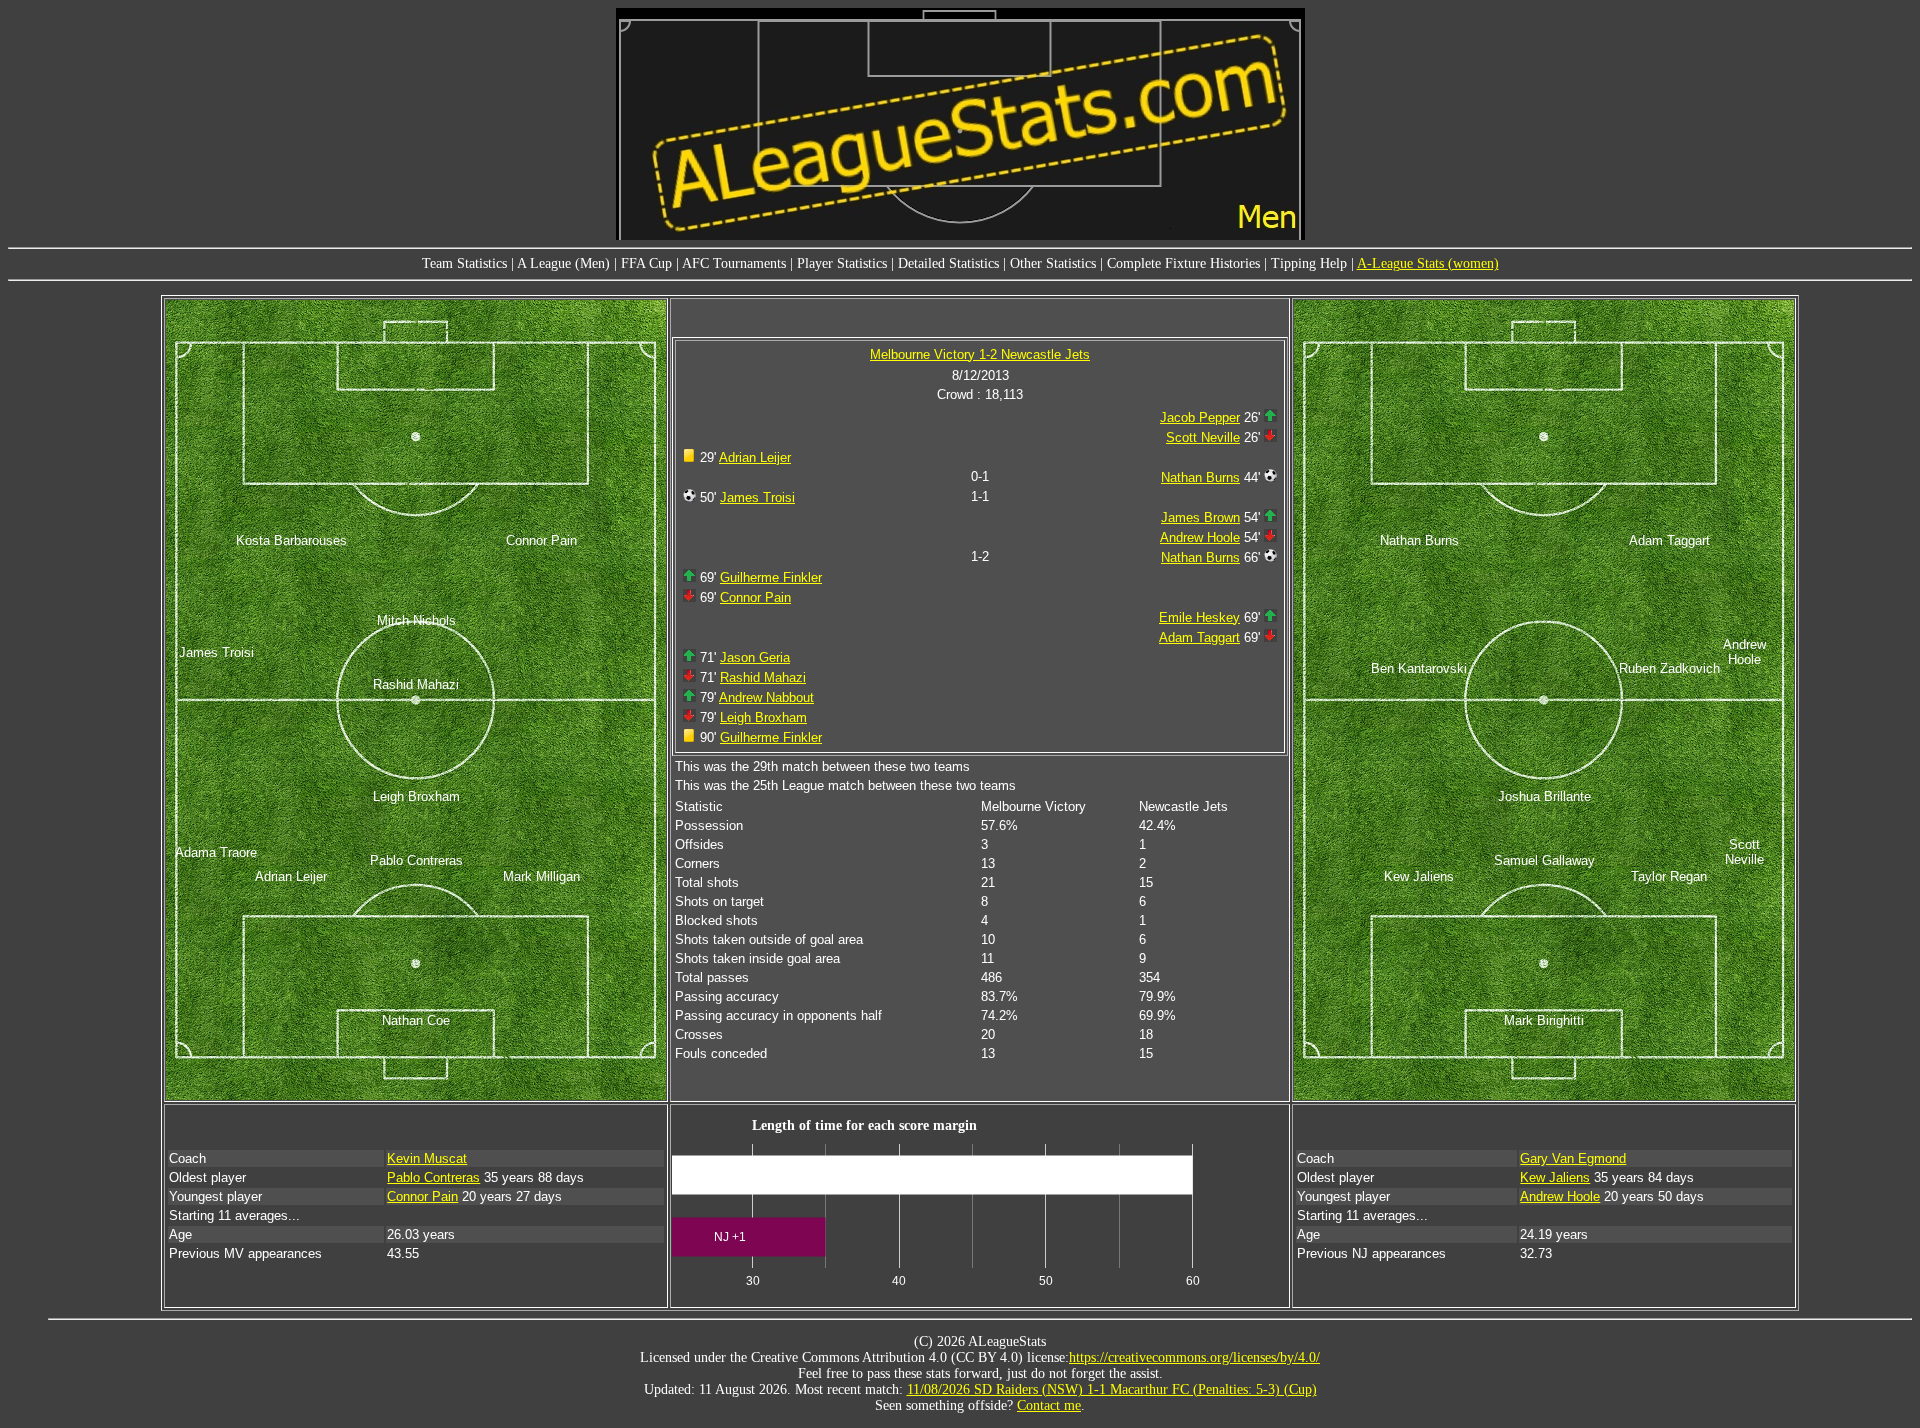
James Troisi (757, 497)
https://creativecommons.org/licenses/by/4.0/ (1194, 1357)
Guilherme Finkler (771, 577)
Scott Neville (1203, 437)
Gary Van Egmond (1573, 1158)
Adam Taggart (1199, 637)
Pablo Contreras (433, 1177)
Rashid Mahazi (763, 677)
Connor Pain (755, 597)
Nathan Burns (1200, 477)
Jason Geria (755, 657)
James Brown (1200, 517)
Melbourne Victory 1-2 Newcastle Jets (980, 354)
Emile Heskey (1199, 617)
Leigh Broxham (763, 717)
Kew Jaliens (1555, 1177)
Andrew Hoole (1200, 537)
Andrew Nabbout (766, 697)
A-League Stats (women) (1428, 263)
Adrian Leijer (755, 457)
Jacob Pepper (1200, 417)
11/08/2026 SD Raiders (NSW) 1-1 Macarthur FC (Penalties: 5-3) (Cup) (1112, 1389)
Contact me (1049, 1405)
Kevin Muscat (427, 1158)
